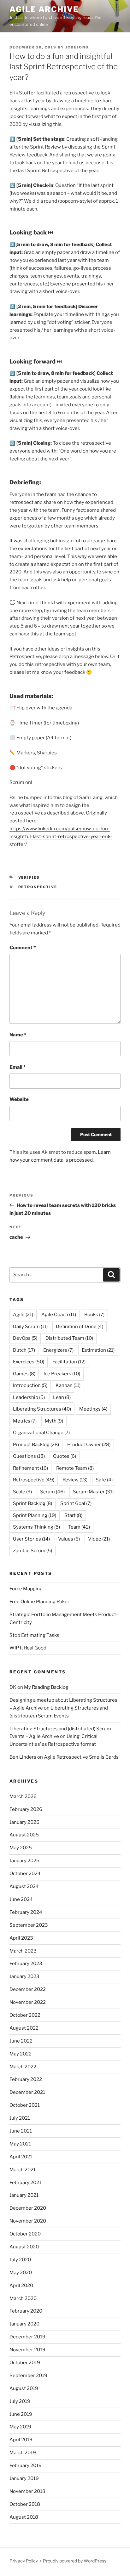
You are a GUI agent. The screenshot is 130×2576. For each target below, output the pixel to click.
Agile (23, 1315)
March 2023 (23, 1951)
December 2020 (28, 2208)
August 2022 (24, 2028)
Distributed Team (69, 1338)
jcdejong (77, 47)
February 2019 (26, 2466)
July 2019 (20, 2401)
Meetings (93, 1409)
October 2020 (25, 2234)
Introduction (30, 1385)
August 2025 (24, 1835)
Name (18, 1035)
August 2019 (24, 2388)
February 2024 (26, 1912)
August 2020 (24, 2247)
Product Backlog (36, 1445)
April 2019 (21, 2440)
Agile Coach (59, 1315)
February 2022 (26, 2079)
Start (73, 1515)
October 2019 (25, 2363)
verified (29, 877)
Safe (104, 1480)
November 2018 (27, 2491)
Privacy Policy (24, 2561)
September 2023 (29, 1925)
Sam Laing (91, 798)
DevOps (25, 1338)
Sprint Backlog (32, 1503)
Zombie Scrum (32, 1551)
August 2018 (24, 2517)
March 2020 (23, 2298)
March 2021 (23, 2170)
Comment (23, 948)
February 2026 (26, 1809)
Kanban (68, 1385)
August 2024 (24, 1886)
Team (79, 1527)
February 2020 (26, 2311)
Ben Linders (23, 1757)
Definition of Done (80, 1327)
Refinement (30, 1468)
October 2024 (25, 1874)
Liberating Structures (42, 1409)
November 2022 (28, 2002)
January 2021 (24, 2195)
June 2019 (21, 2414)
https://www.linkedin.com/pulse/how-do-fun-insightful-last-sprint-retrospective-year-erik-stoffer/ (61, 837)
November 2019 (27, 2350)
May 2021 (20, 2144)
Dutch (24, 1350)
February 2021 (25, 2183)
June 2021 (21, 2131)
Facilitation (69, 1362)
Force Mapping (26, 1589)
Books (94, 1315)
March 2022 (23, 2067)
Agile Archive (44, 9)
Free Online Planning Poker (39, 1602)
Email (18, 1067)
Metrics (25, 1421)
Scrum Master (93, 1492)
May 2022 (21, 2054)
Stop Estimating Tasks (34, 1635)
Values (69, 1539)
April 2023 (21, 1938)
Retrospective (38, 887)
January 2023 (24, 1976)
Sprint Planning (35, 1515)
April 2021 (21, 2157)
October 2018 (25, 2504)
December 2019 (27, 2337)
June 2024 (21, 1899)
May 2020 (21, 2273)
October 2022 (25, 2015)
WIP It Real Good (28, 1648)
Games (24, 1374)
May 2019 (20, 2427)
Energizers (58, 1350)
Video (99, 1539)
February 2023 (26, 1964)
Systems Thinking (36, 1527)
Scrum (52, 1492)
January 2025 (24, 1861)
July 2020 (20, 2260)
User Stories (31, 1539)
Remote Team (75, 1468)
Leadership (29, 1397)
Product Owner (89, 1445)
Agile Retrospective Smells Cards (81, 1757)
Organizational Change (41, 1433)
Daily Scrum (30, 1327)
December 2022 (28, 1989)
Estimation (98, 1350)
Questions (29, 1456)
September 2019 (28, 2376)
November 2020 (28, 2221)
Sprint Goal (76, 1503)
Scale (22, 1492)
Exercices (29, 1362)
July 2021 (20, 2118)
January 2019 (24, 2478)
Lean (62, 1397)
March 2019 (23, 2453)
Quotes (65, 1456)
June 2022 (21, 2041)
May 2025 (21, 1848)
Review (75, 1480)
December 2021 (27, 2092)
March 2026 (23, 1796)
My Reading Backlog (46, 1687)
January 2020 (24, 2324)
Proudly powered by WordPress (75, 2561)
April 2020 (21, 2286)
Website (19, 1099)
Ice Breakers (62, 1374)
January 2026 (24, 1822)
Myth (54, 1421)
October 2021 (25, 2105)
